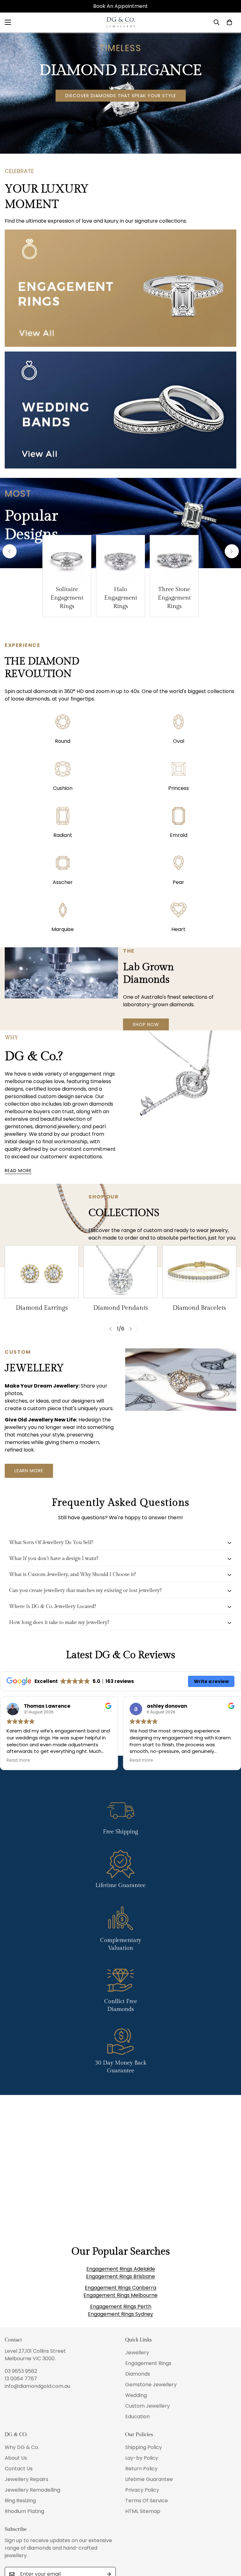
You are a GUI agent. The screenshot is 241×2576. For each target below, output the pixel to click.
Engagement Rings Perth (121, 2306)
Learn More (29, 1471)
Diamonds (138, 2374)
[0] (229, 22)
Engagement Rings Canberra (120, 2288)
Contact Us (19, 2469)
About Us (16, 2458)
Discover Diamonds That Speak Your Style (121, 96)
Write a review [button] (211, 1681)
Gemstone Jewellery (151, 2385)
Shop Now (146, 1024)
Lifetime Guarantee (149, 2479)
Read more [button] (18, 1760)
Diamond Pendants (120, 1308)
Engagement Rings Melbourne (120, 2295)
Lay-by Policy (142, 2458)
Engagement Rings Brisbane (120, 2276)
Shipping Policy (144, 2447)
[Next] (232, 551)
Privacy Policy (142, 2490)
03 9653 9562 (21, 2371)
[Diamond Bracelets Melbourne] (199, 1272)
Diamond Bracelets (199, 1308)
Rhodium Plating (24, 2511)
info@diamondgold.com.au (37, 2386)
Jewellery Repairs (27, 2479)
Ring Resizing (20, 2501)
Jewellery (137, 2353)
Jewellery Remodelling (32, 2490)
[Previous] (10, 551)
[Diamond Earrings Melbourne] (42, 1272)
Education (137, 2417)
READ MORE (18, 1171)
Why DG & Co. (22, 2447)
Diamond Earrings (42, 1308)
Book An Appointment (120, 6)
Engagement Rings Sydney (120, 2314)
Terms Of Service (147, 2501)
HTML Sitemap (143, 2511)
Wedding (136, 2395)
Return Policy (141, 2469)
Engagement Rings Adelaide (121, 2269)
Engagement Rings (148, 2363)
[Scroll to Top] (229, 2542)
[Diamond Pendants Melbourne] (120, 1272)
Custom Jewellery (147, 2406)
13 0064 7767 (21, 2379)
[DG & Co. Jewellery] (121, 22)
